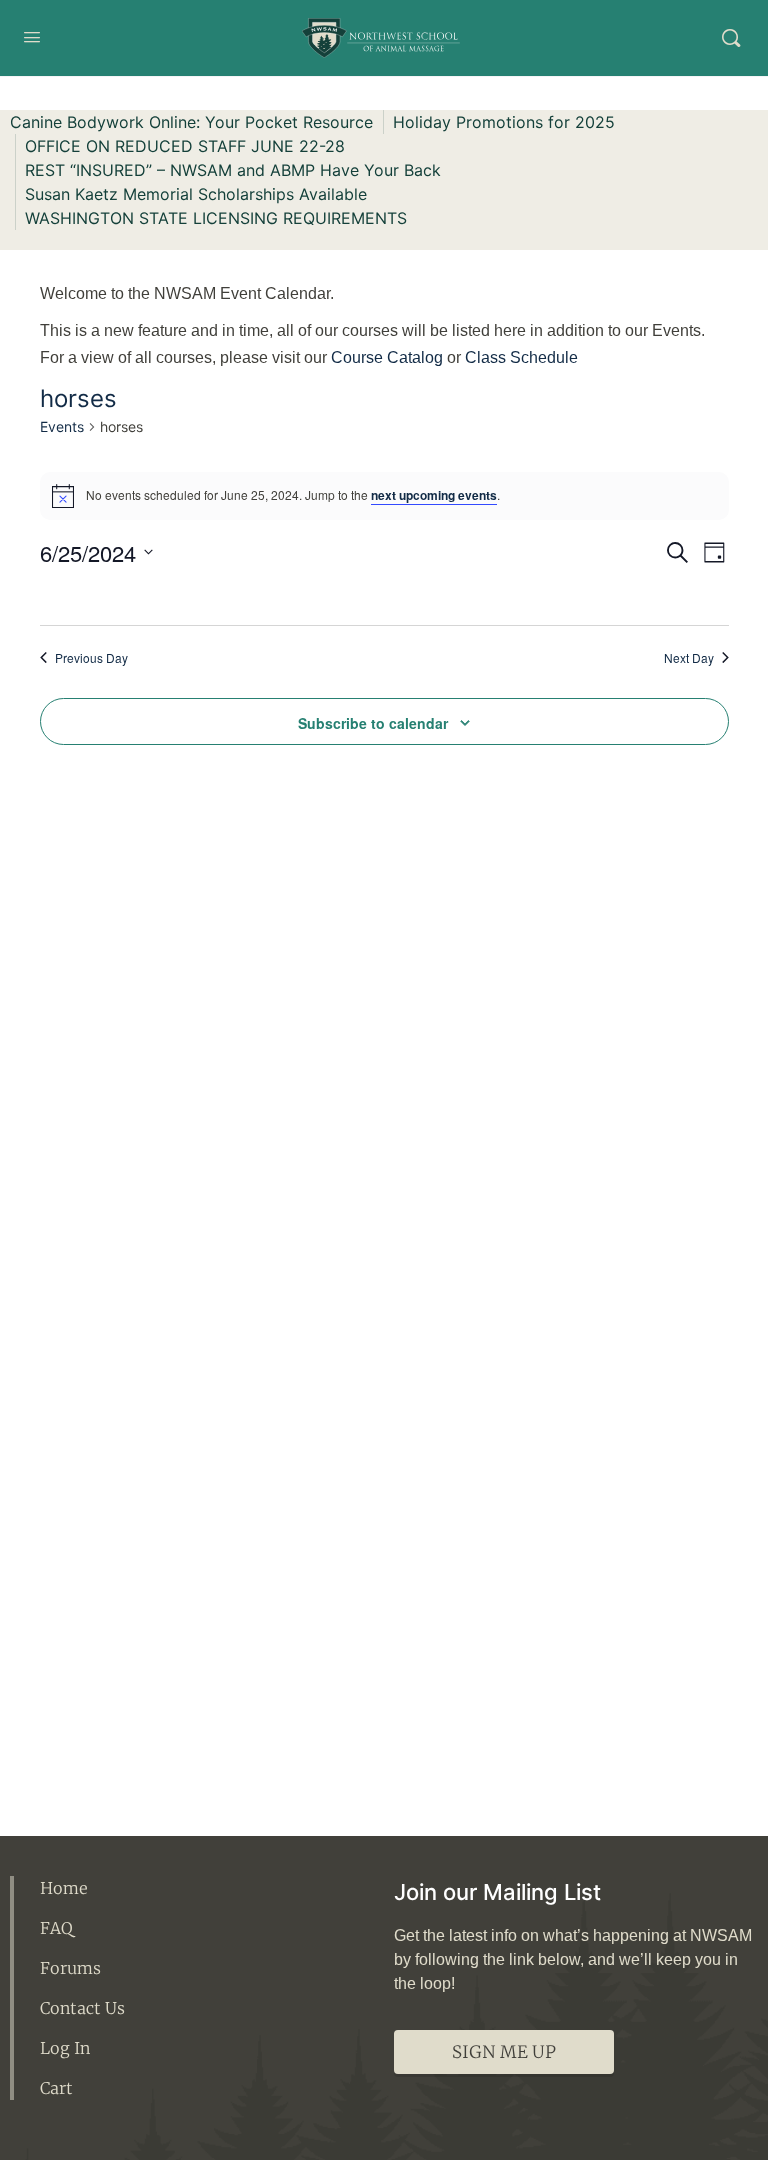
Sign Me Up (504, 2052)
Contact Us (82, 2008)
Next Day (689, 658)
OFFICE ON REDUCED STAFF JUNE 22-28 (185, 146)
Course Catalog (387, 357)
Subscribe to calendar (373, 723)
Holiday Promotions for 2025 (504, 122)
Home (64, 1888)
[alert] (384, 496)
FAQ (56, 1928)
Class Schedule (521, 357)
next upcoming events (434, 495)
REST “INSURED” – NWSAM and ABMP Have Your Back (233, 170)
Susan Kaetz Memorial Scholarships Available (196, 194)
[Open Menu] (32, 36)
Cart (56, 2088)
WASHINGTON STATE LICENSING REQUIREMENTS (216, 218)
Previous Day (91, 658)
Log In (65, 2048)
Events (62, 426)
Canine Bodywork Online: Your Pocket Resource (191, 122)
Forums (70, 1968)
